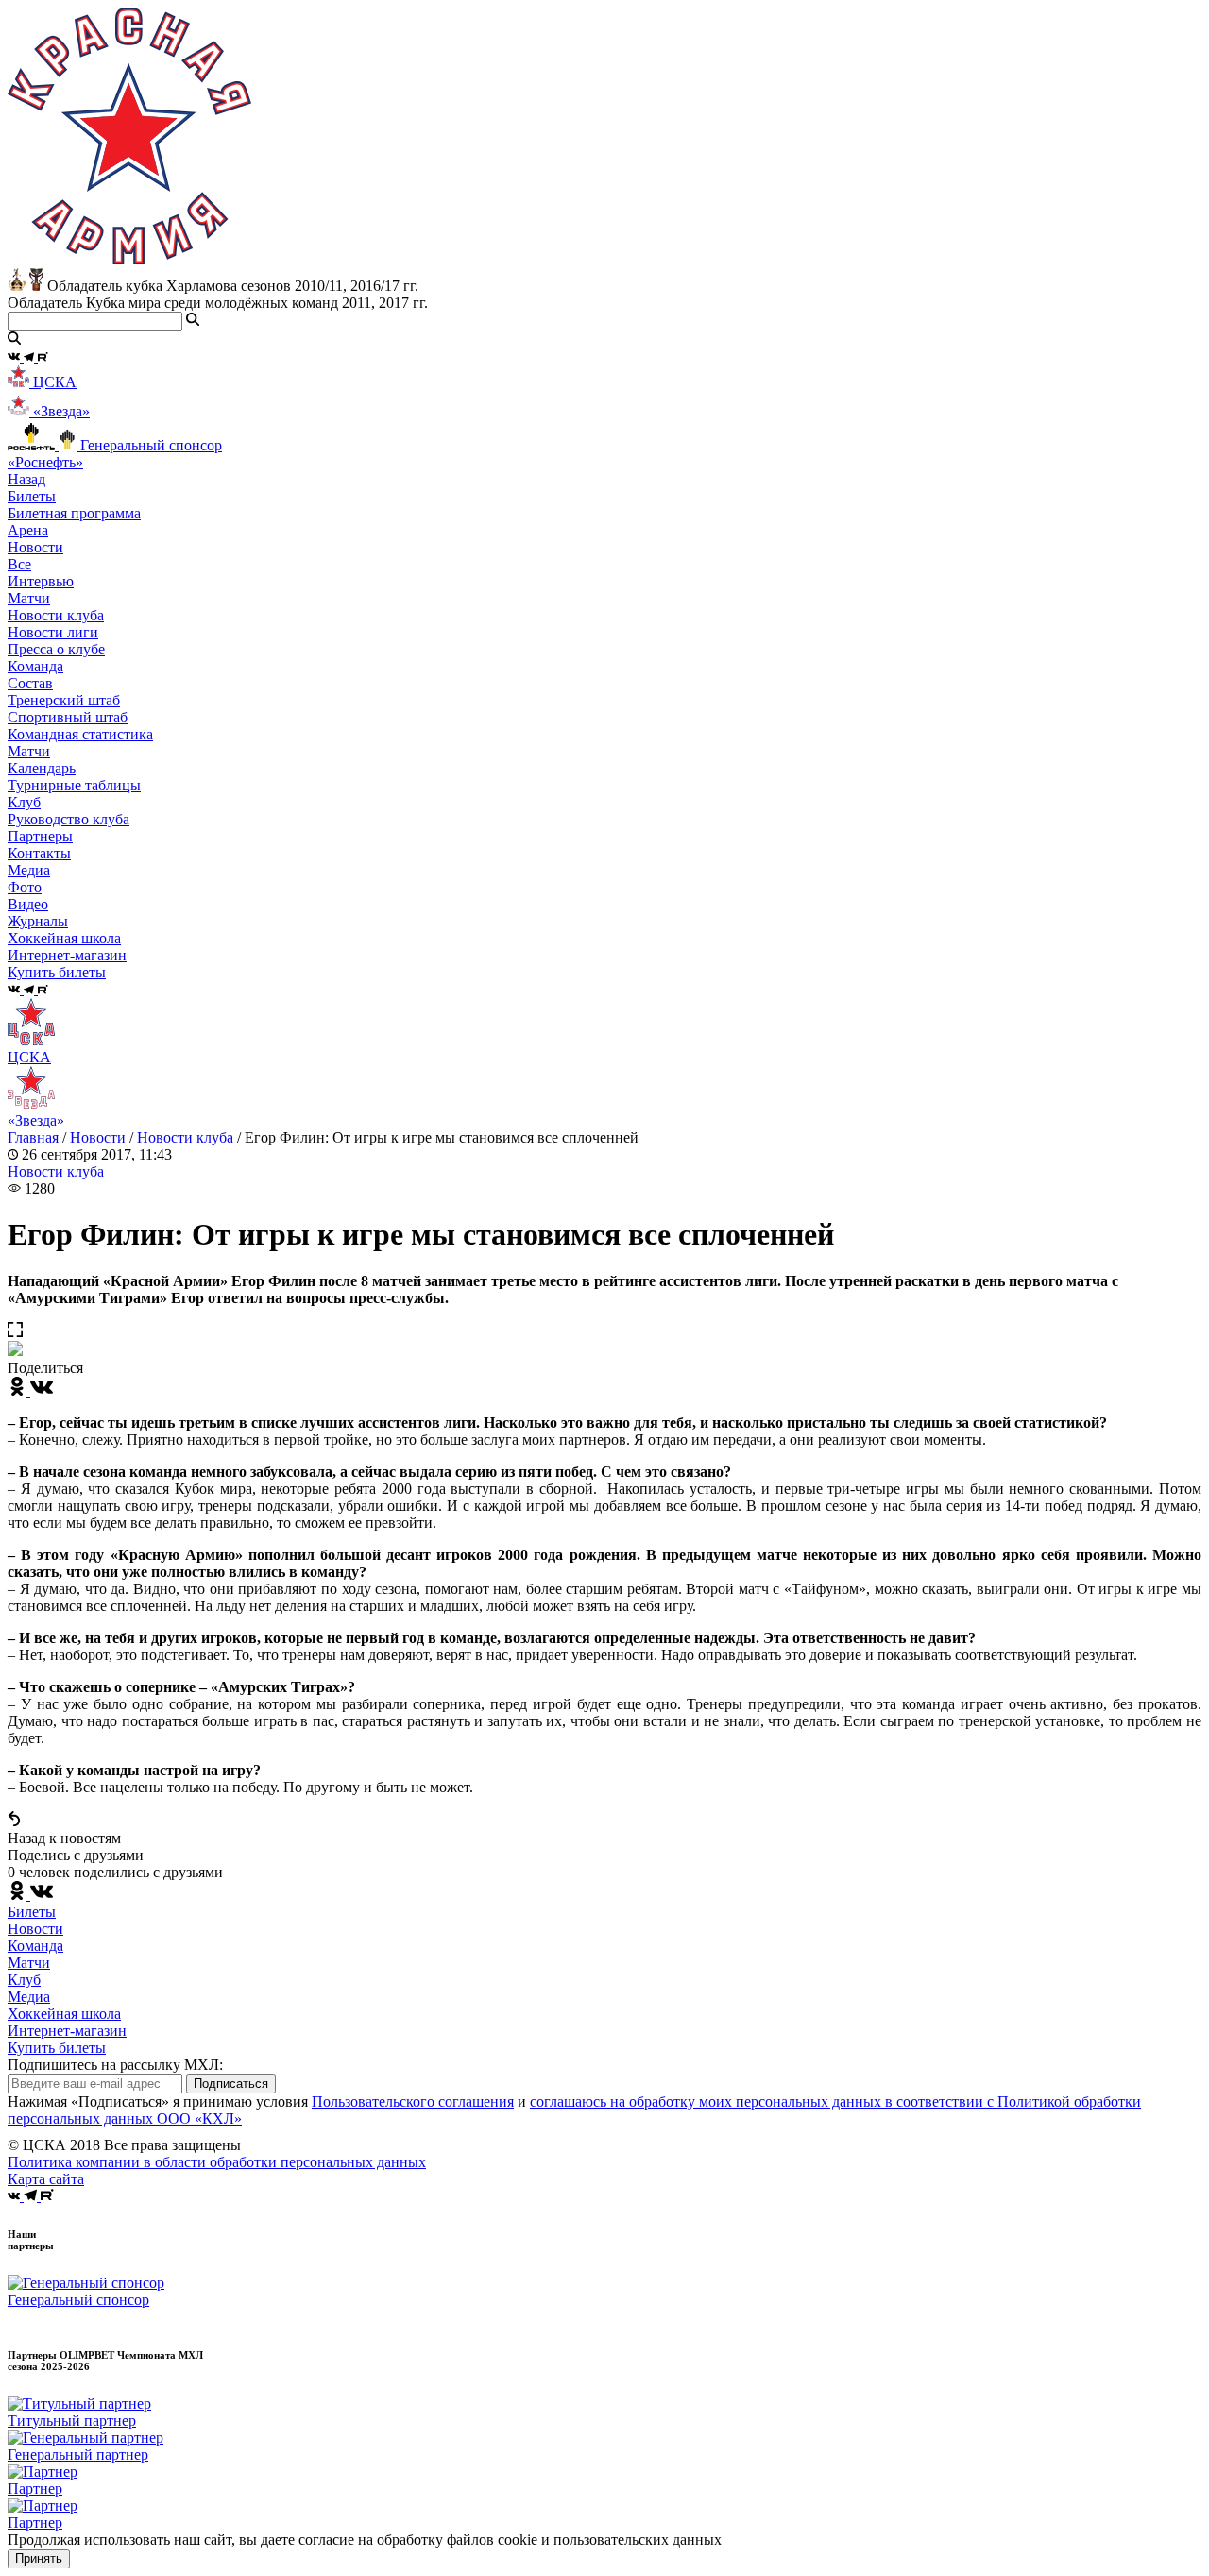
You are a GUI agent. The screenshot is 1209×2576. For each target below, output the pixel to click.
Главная (33, 1137)
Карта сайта (46, 2179)
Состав (30, 683)
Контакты (39, 853)
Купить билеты (57, 2048)
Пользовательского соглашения (413, 2101)
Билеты (32, 1912)
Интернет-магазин (67, 2031)
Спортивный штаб (68, 717)
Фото (25, 887)
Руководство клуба (68, 819)
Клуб (24, 1980)
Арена (28, 530)
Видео (28, 904)
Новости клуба (56, 615)
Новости (98, 1137)
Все (19, 564)
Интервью (41, 581)
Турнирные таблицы (74, 785)
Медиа (29, 1997)
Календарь (42, 768)
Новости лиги (53, 632)
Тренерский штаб (64, 700)
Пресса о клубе (56, 649)
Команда (35, 1946)
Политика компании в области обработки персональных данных (217, 2162)
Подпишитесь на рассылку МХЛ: (115, 2065)
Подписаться (231, 2084)
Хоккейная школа (64, 2014)
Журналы (38, 921)
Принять (39, 2559)
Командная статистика (80, 734)
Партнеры (40, 836)
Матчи (29, 598)
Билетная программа (74, 513)
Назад (26, 479)
